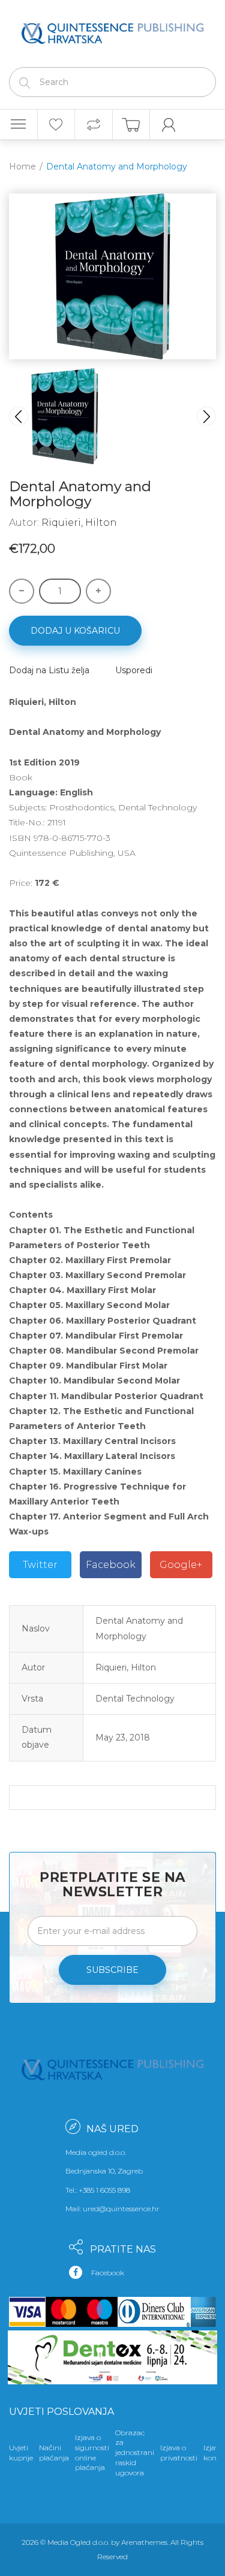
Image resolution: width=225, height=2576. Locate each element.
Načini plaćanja (54, 2453)
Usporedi (134, 670)
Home (22, 167)
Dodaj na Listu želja (49, 670)
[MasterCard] (64, 2312)
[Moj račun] (169, 125)
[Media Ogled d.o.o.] (112, 31)
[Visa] (27, 2312)
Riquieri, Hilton (79, 523)
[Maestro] (100, 2312)
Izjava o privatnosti (179, 2453)
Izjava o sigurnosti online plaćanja (92, 2452)
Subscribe (112, 1970)
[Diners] (152, 2312)
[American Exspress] (201, 2312)
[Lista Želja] (56, 125)
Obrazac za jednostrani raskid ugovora (135, 2453)
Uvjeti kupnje (21, 2453)
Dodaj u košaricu (75, 631)
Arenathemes (144, 2542)
